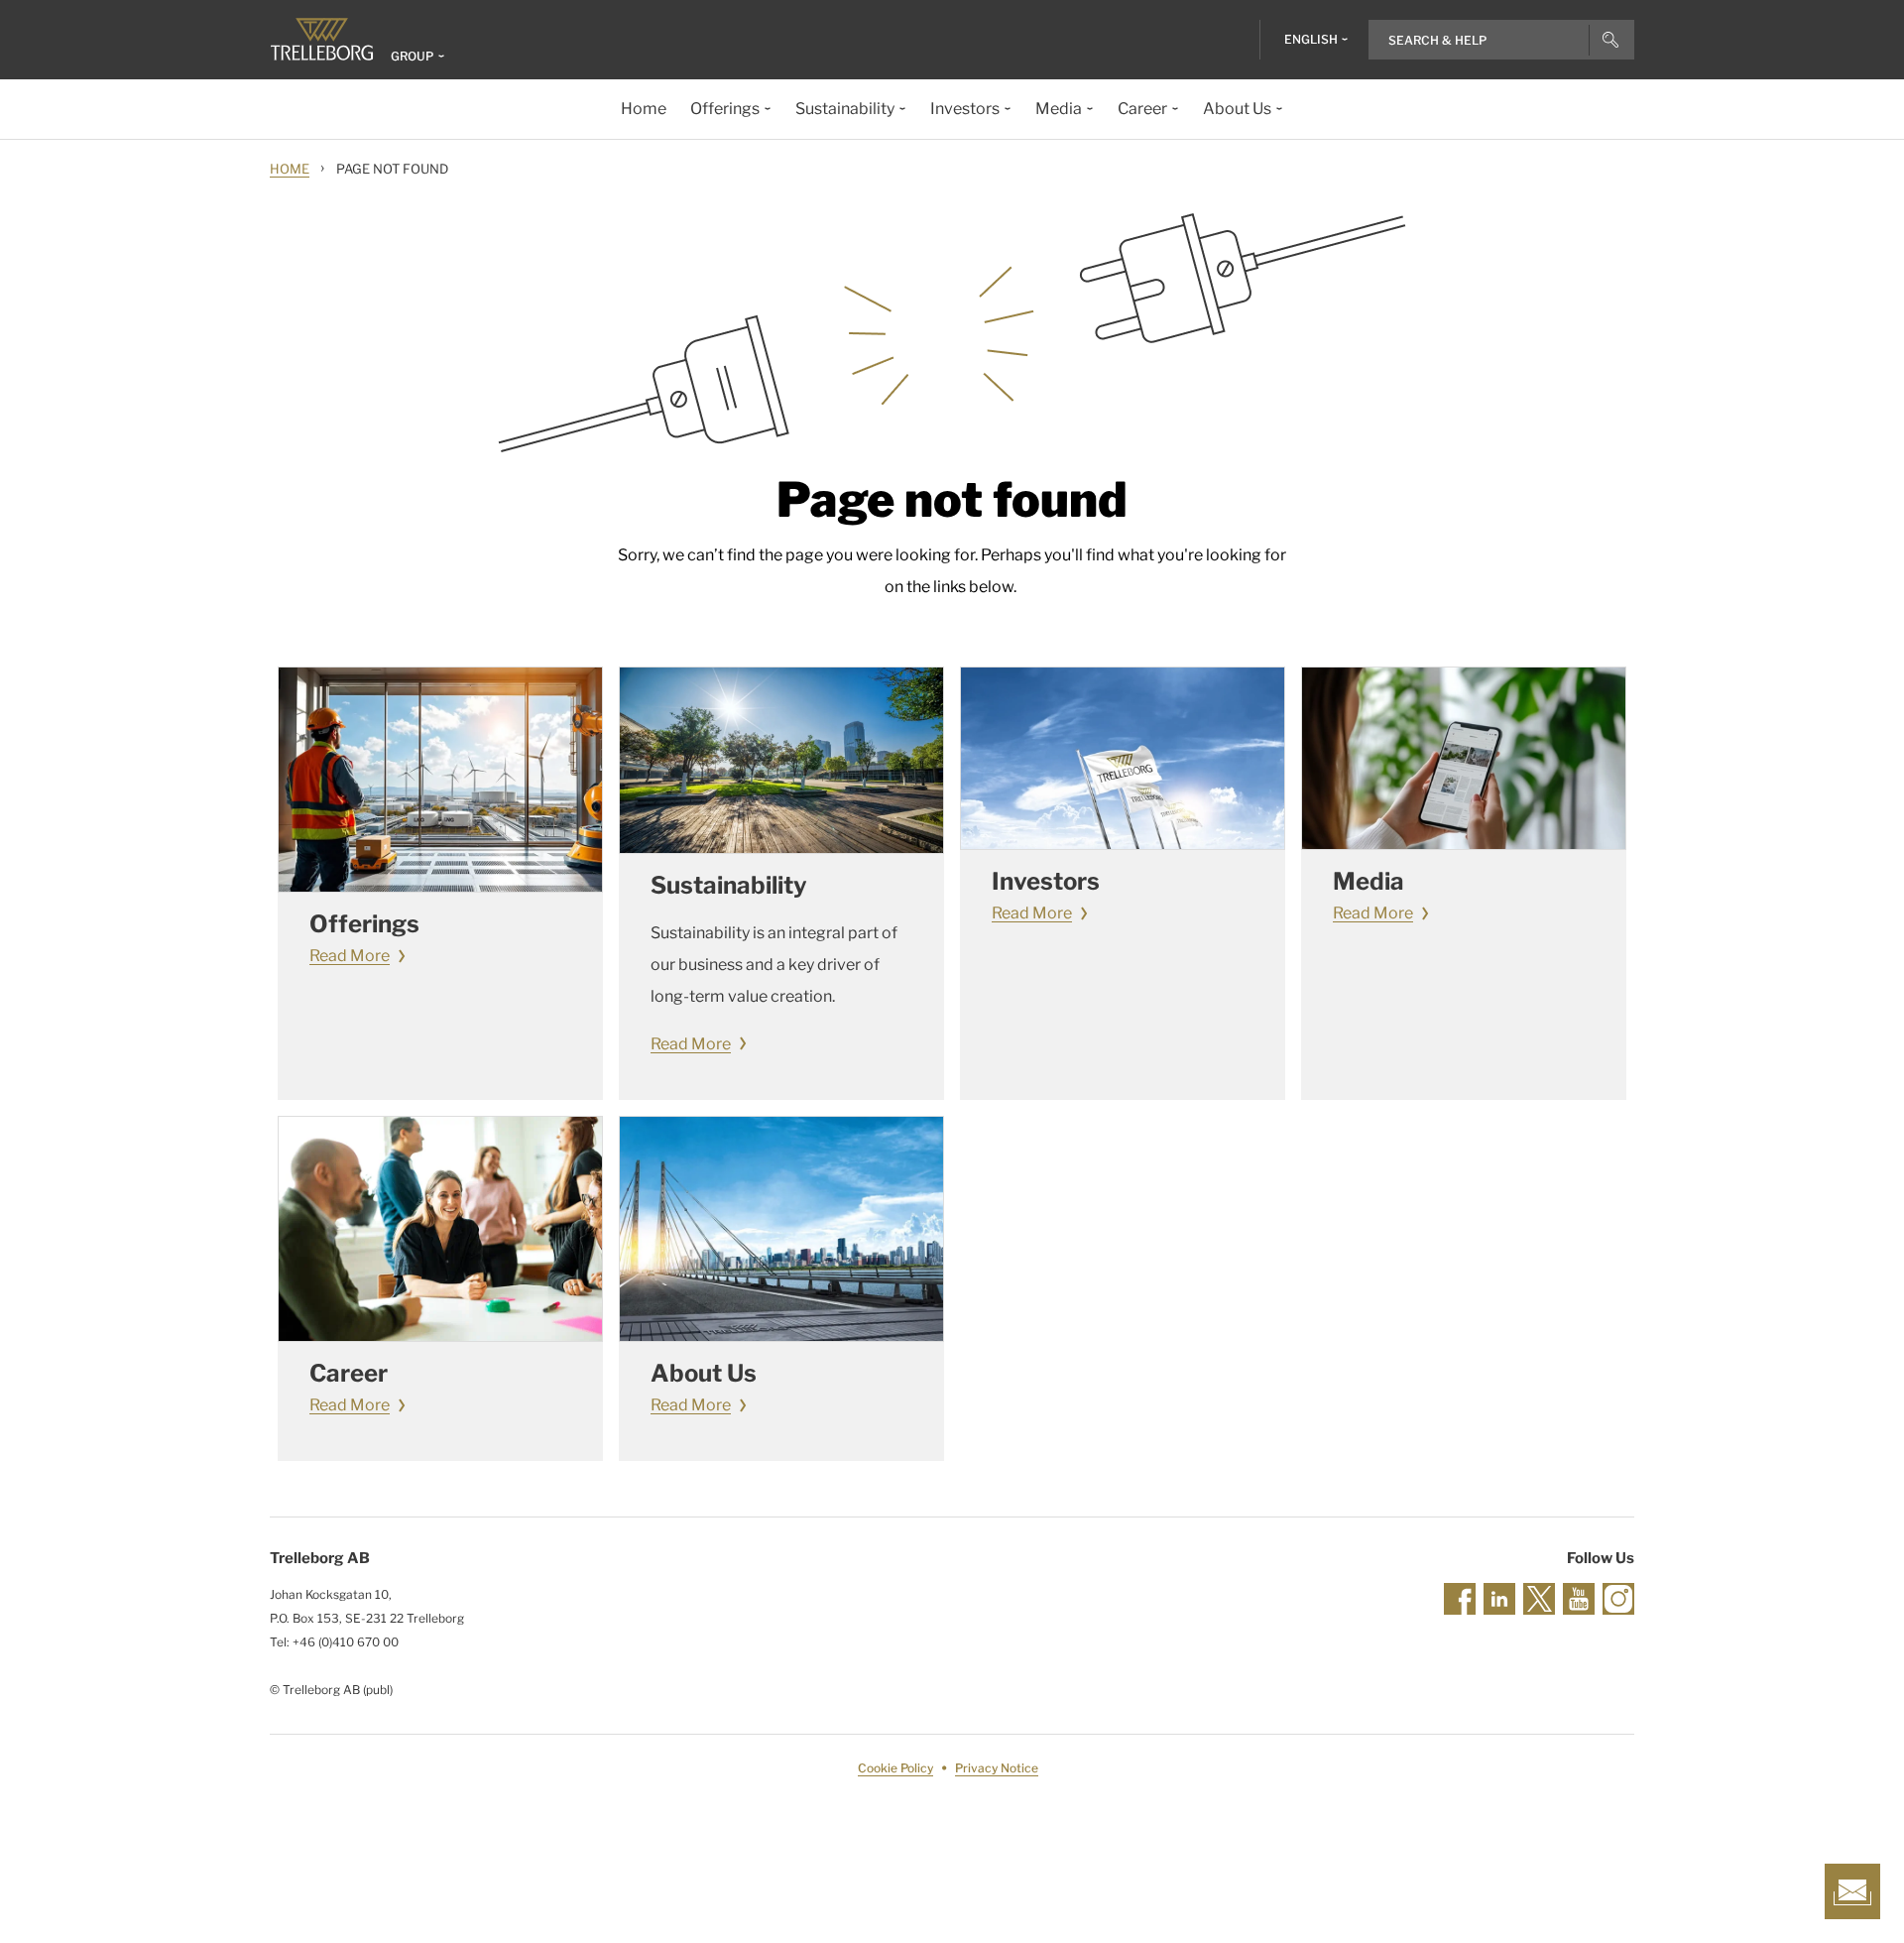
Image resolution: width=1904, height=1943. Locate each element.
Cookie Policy (895, 1768)
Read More (350, 956)
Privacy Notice (997, 1768)
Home (290, 169)
